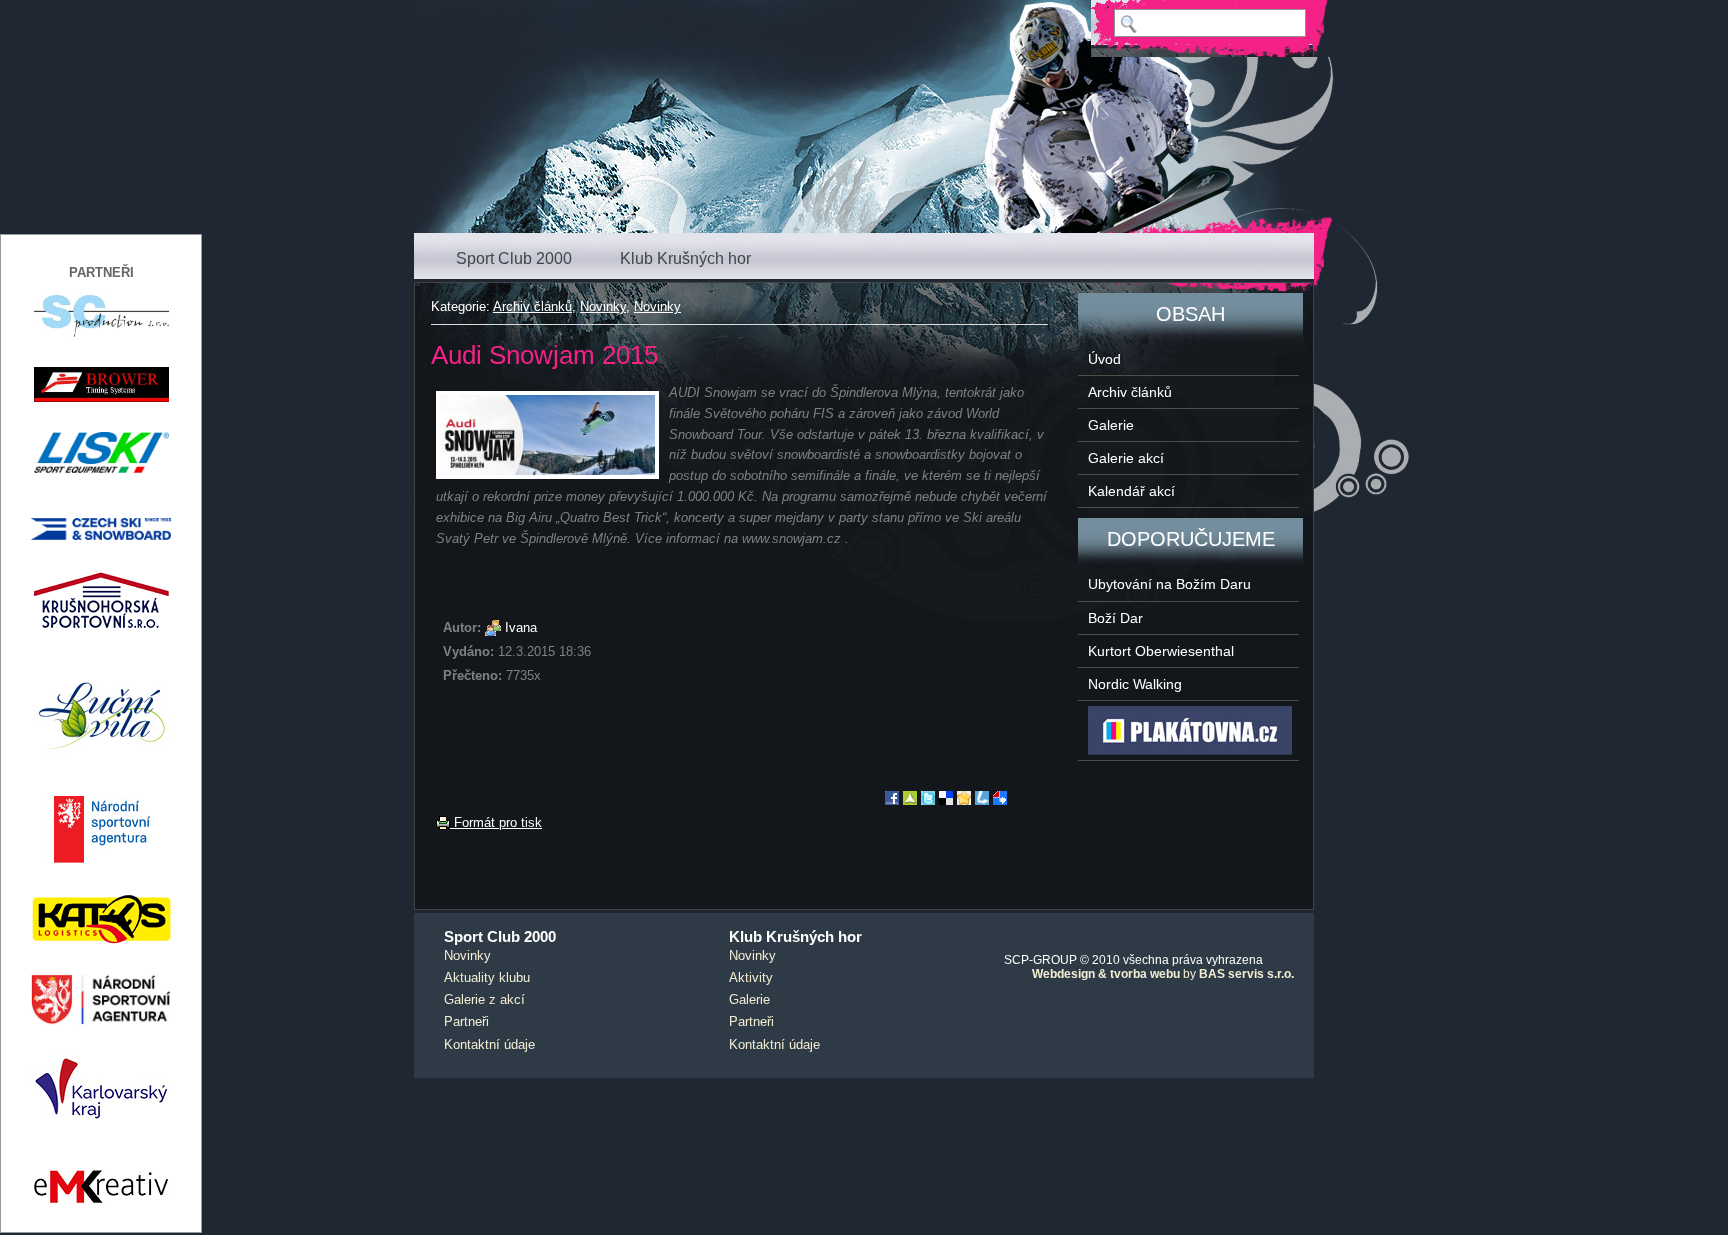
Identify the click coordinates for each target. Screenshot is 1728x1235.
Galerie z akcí (484, 999)
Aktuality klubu (487, 977)
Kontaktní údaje (489, 1044)
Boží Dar (1115, 618)
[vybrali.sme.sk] (1000, 800)
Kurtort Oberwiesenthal (1161, 651)
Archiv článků (532, 306)
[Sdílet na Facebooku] (892, 800)
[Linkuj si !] (982, 800)
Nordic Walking (1135, 684)
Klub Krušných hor (685, 258)
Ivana (521, 627)
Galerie (1111, 425)
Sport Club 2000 (514, 258)
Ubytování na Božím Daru (1169, 584)
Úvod (1104, 359)
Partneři (466, 1021)
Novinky (603, 306)
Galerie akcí (1126, 458)
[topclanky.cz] (910, 800)
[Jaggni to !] (964, 800)
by (1163, 974)
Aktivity (751, 977)
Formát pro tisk (496, 822)
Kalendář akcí (1131, 491)
